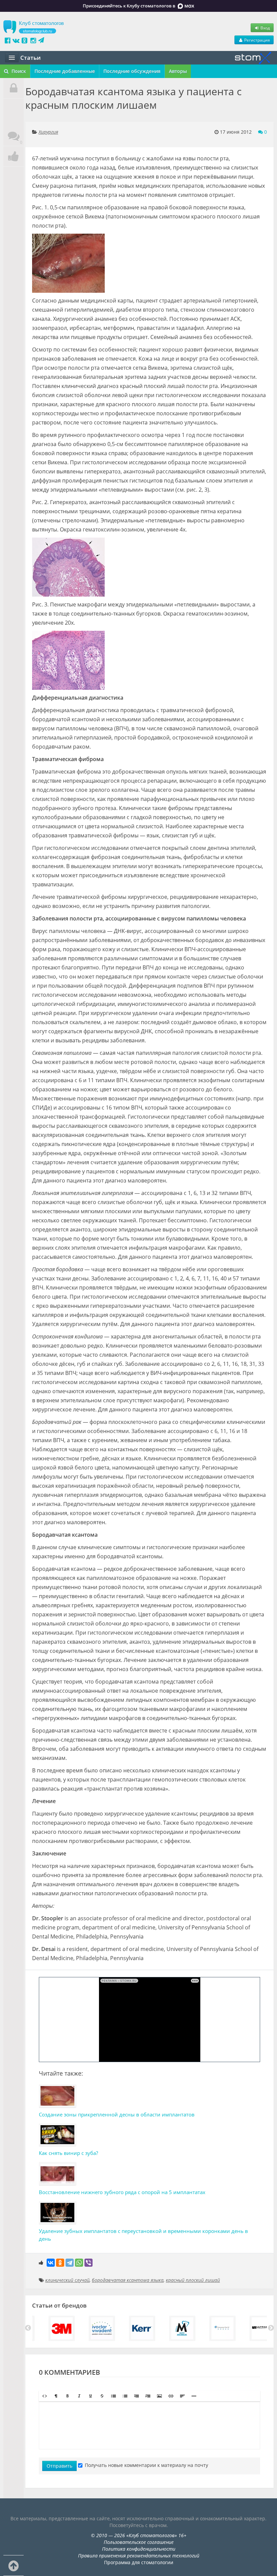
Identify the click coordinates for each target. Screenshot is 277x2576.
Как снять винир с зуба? (68, 2153)
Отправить (59, 2466)
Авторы (178, 71)
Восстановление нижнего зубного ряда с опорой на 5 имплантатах (122, 2192)
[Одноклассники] (60, 2263)
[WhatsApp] (79, 2263)
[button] (45, 2396)
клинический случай (67, 2280)
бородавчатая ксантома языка (128, 2280)
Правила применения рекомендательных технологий (139, 2556)
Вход (265, 28)
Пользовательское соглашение (139, 2542)
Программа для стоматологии (139, 2562)
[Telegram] (70, 2263)
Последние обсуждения (132, 71)
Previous (28, 2328)
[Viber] (89, 2263)
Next (271, 2328)
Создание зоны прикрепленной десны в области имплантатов (117, 2114)
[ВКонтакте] (51, 2263)
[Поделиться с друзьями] (14, 157)
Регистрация (257, 40)
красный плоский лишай (193, 2280)
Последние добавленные (65, 71)
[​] (149, 2425)
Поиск (18, 71)
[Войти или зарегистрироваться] (14, 88)
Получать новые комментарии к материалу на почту (146, 2465)
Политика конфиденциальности (139, 2549)
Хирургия (48, 132)
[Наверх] (14, 2566)
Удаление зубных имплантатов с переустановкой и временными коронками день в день (143, 2235)
